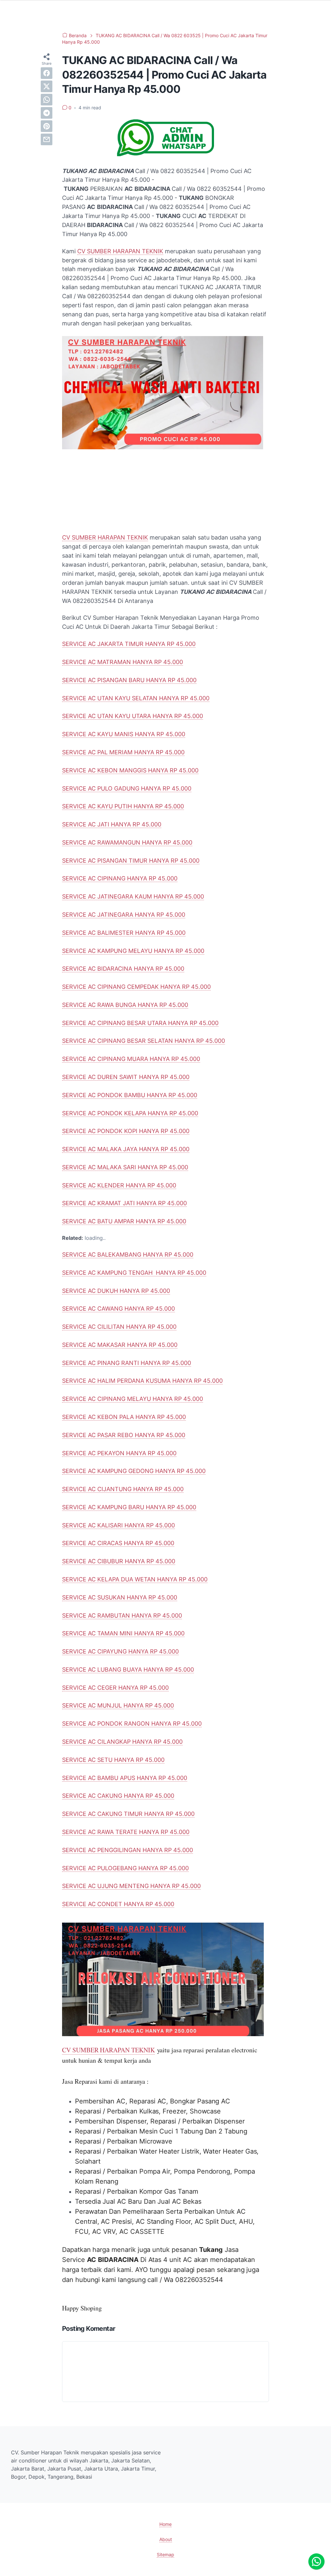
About (166, 2539)
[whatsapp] (47, 100)
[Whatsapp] (316, 2561)
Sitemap (165, 2554)
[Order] (165, 154)
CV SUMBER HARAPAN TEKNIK (120, 251)
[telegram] (47, 113)
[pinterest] (47, 126)
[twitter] (47, 86)
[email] (47, 139)
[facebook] (47, 73)
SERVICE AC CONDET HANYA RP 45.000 (118, 1904)
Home (165, 2524)
